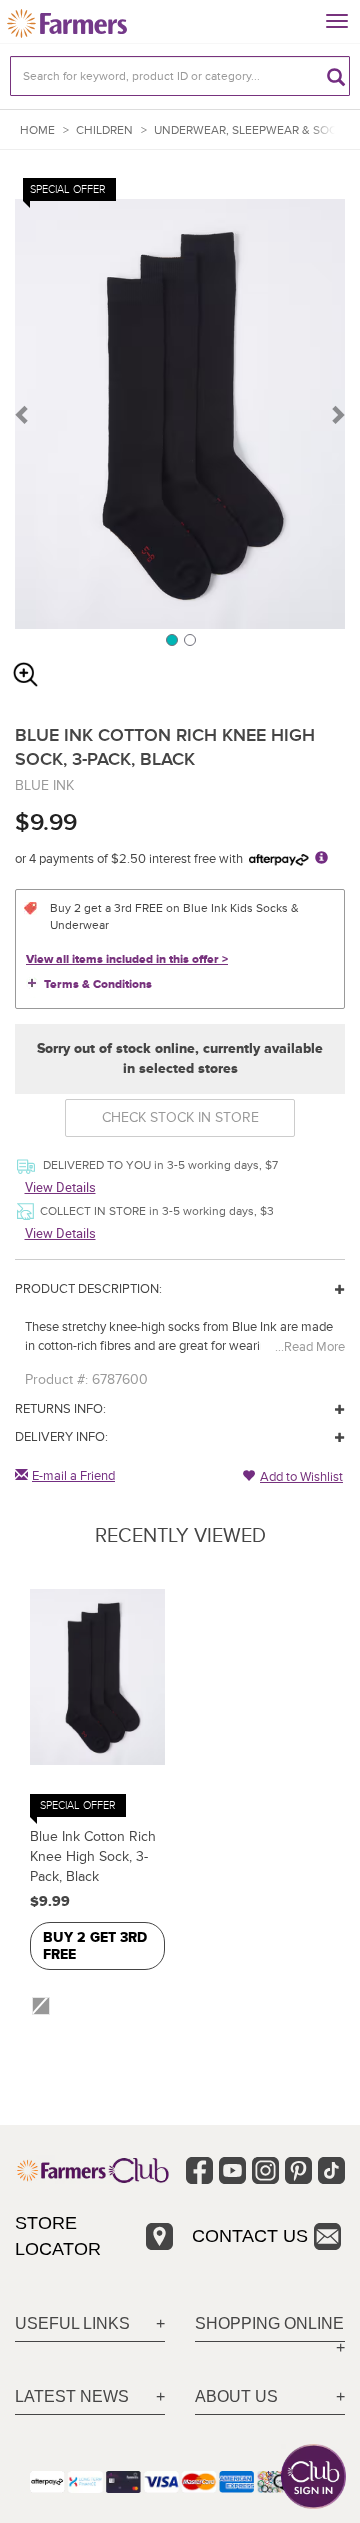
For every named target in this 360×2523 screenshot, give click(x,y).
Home (37, 130)
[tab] (90, 2324)
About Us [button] (236, 2396)
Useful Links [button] (72, 2323)
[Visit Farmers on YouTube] (232, 2170)
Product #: (56, 1379)
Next (337, 414)
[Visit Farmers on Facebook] (199, 2170)
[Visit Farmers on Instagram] (265, 2170)
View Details (60, 1187)
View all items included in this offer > (127, 959)
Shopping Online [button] (269, 2323)
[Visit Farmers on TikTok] (331, 2170)
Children (104, 130)
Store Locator (58, 2236)
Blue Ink (44, 785)
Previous (23, 414)
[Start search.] (336, 76)
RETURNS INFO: (60, 1409)
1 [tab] (171, 639)
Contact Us (250, 2236)
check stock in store (180, 1117)
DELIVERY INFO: (61, 1437)
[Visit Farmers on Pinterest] (298, 2170)
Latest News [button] (72, 2396)
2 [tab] (189, 639)
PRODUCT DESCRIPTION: (88, 1289)
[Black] (44, 2006)
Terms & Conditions (98, 984)
